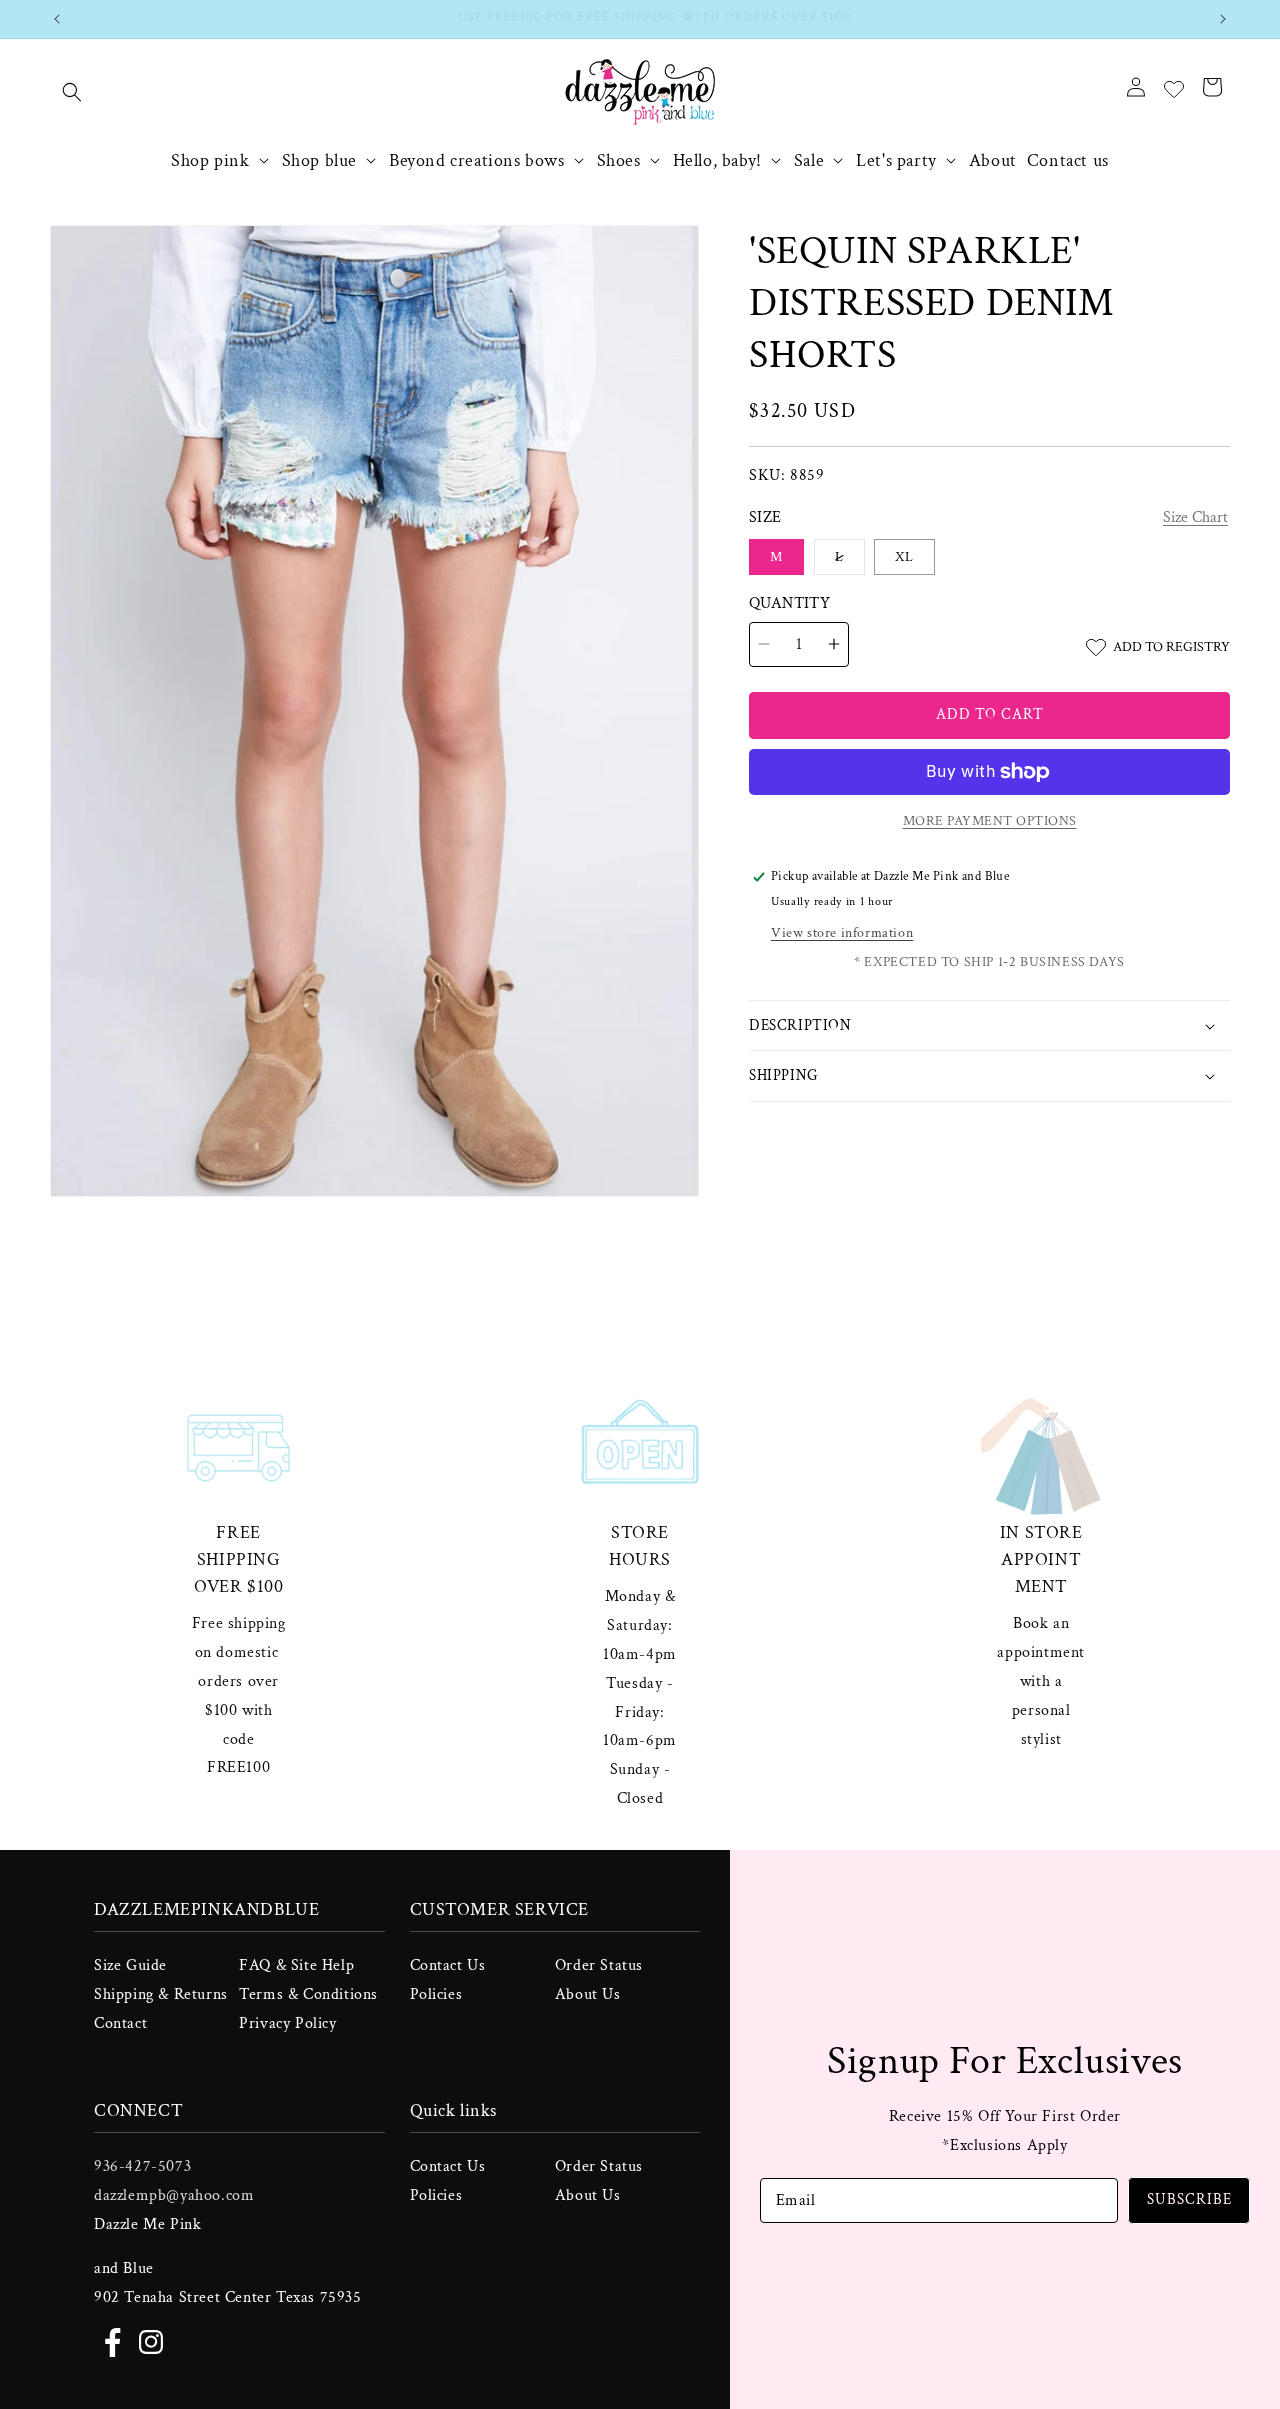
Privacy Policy (287, 2023)
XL (904, 557)
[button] (72, 92)
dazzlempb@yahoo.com (174, 2195)
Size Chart (1195, 517)
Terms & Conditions (308, 1994)
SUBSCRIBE (1189, 2199)
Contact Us (448, 1965)
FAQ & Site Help (296, 1965)
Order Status (599, 1965)
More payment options (990, 821)
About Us (588, 1994)
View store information (842, 933)
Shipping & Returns (161, 1994)
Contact (120, 2023)
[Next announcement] (1223, 19)
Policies (436, 1994)
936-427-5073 (142, 2166)
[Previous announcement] (57, 19)
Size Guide (130, 1965)
